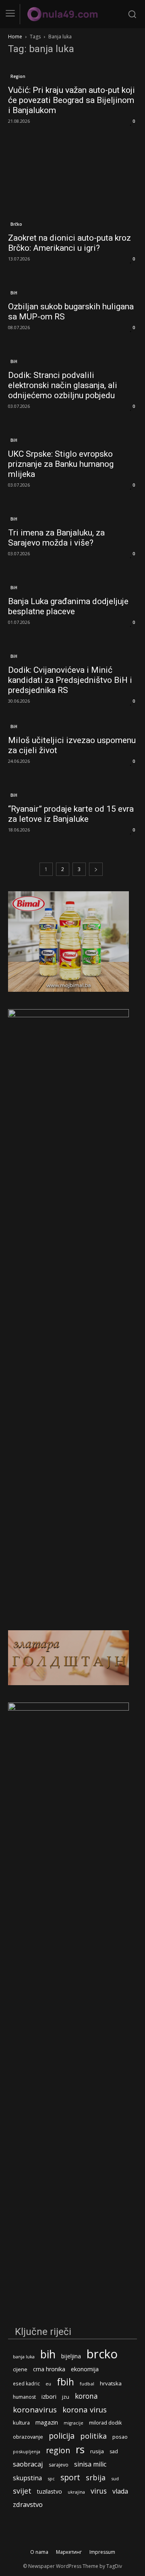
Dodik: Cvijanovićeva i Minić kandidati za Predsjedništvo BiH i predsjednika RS (70, 680)
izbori (49, 2396)
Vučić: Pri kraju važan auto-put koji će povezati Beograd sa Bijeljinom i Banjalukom (71, 100)
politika (93, 2436)
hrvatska (111, 2383)
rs (80, 2449)
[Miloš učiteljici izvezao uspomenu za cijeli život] (72, 726)
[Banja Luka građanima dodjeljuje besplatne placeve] (72, 583)
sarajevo (59, 2465)
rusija (97, 2451)
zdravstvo (28, 2504)
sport (70, 2477)
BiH (14, 293)
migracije (74, 2423)
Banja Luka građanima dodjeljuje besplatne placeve (68, 606)
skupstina (27, 2478)
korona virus (85, 2409)
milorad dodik (105, 2423)
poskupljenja (27, 2451)
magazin (47, 2422)
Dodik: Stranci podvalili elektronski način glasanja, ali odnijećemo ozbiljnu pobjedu (63, 385)
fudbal (87, 2384)
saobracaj (28, 2464)
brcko (102, 2354)
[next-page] (96, 869)
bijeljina (71, 2356)
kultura (21, 2423)
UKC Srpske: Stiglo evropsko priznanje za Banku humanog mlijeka (61, 464)
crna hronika (49, 2369)
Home (15, 37)
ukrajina (76, 2492)
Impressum (102, 2552)
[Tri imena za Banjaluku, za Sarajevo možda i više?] (72, 514)
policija (62, 2436)
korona (86, 2396)
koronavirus (35, 2410)
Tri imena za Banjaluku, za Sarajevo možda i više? (56, 538)
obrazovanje (28, 2437)
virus (99, 2491)
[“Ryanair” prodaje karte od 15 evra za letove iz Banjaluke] (72, 790)
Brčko (16, 224)
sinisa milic (90, 2464)
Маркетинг (69, 2552)
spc (51, 2478)
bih (48, 2354)
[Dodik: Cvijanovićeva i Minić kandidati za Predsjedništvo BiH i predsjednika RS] (72, 651)
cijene (20, 2369)
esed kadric (26, 2383)
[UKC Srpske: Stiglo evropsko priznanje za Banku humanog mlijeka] (72, 435)
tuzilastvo (50, 2491)
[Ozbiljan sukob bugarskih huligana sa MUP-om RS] (72, 288)
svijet (22, 2491)
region (58, 2450)
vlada (120, 2491)
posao (120, 2437)
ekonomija (85, 2369)
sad (114, 2451)
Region (18, 76)
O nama (39, 2552)
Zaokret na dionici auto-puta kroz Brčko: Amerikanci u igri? (69, 243)
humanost (24, 2397)
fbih (65, 2382)
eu (48, 2384)
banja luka (24, 2357)
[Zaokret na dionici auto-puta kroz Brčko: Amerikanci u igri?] (72, 185)
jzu (66, 2397)
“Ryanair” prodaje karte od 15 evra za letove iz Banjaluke (71, 814)
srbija (96, 2478)
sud (115, 2478)
